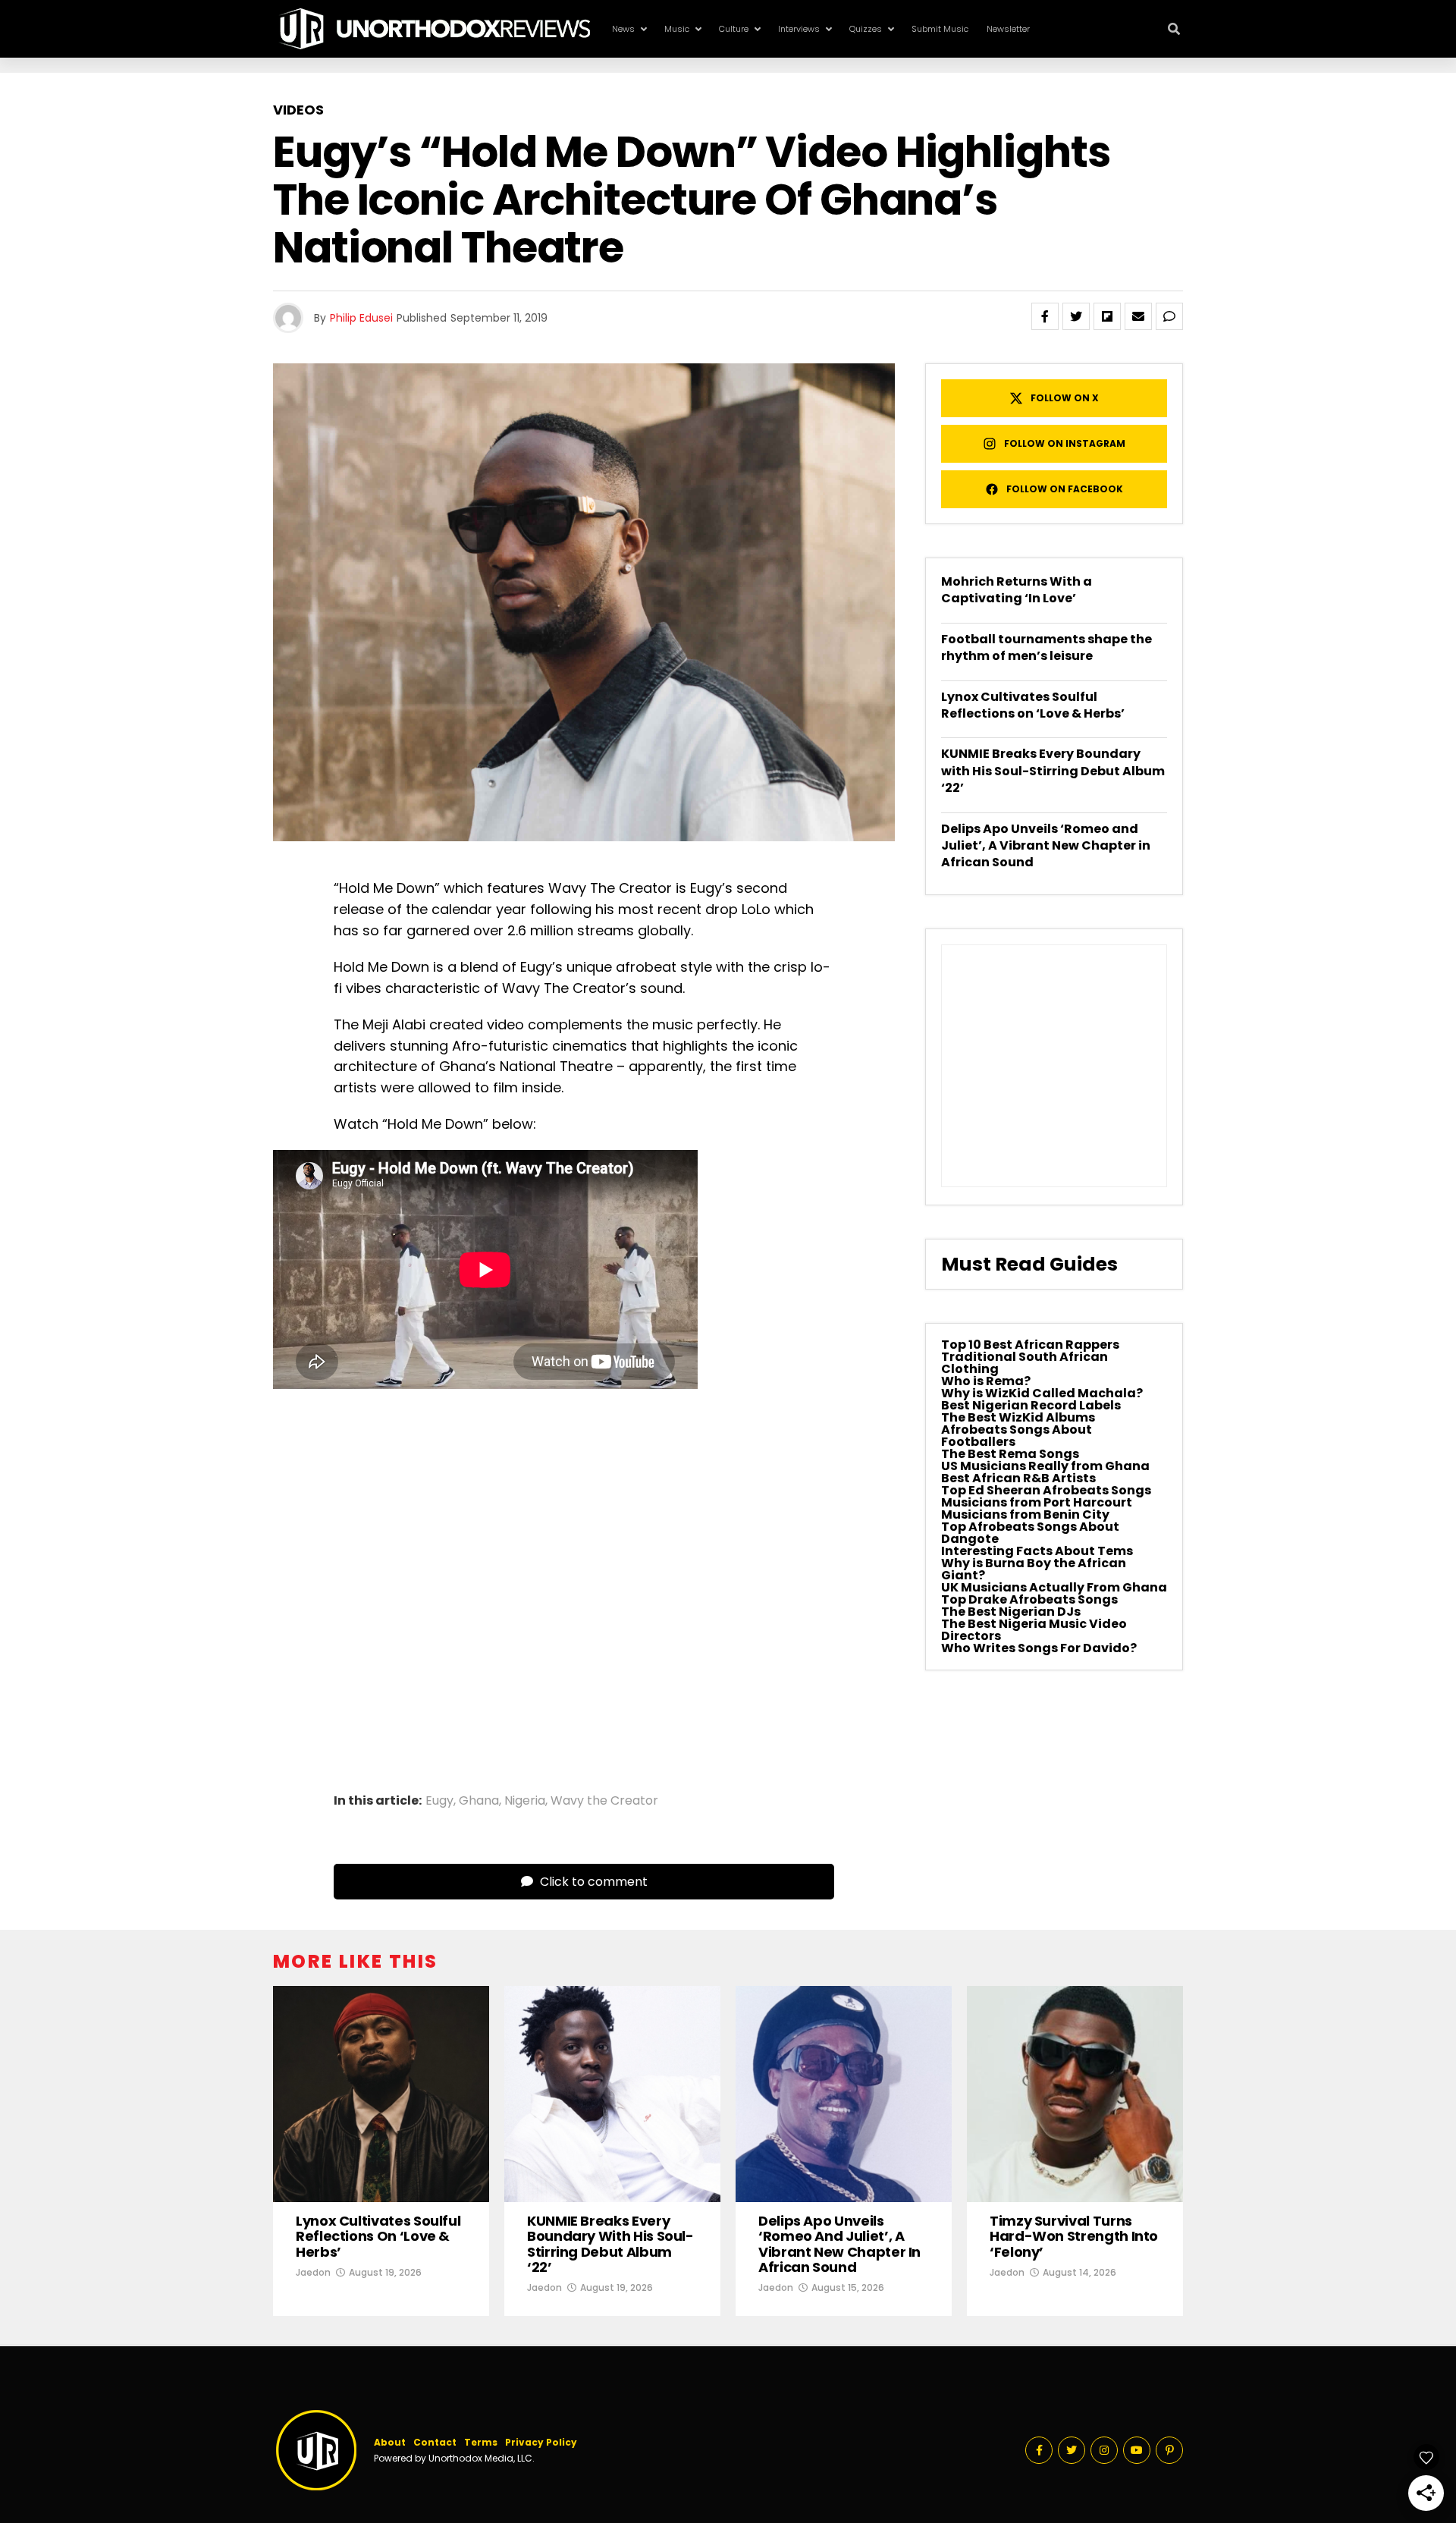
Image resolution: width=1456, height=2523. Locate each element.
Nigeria (525, 1801)
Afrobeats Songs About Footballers (1017, 1436)
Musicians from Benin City (1025, 1514)
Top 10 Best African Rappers (1030, 1345)
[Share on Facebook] (1045, 316)
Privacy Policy (541, 2442)
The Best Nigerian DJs (1011, 1612)
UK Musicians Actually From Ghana (1054, 1587)
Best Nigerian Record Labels (1031, 1405)
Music (677, 29)
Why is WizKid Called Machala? (1042, 1393)
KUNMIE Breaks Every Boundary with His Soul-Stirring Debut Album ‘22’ (1053, 771)
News (623, 29)
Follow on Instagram (1065, 443)
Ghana (479, 1801)
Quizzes (866, 29)
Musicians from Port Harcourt (1037, 1502)
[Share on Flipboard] (1107, 316)
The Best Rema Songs (1010, 1454)
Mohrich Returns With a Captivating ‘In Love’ (1017, 590)
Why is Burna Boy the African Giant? (1034, 1569)
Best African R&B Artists (1018, 1478)
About (390, 2442)
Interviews (799, 29)
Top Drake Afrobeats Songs (1029, 1599)
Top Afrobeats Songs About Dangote (1030, 1533)
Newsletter (1008, 29)
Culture (734, 29)
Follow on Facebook (1065, 489)
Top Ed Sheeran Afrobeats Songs (1046, 1490)
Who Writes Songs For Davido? (1039, 1648)
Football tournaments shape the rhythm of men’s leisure (1046, 647)
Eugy (439, 1801)
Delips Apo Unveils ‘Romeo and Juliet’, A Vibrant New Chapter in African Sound (1046, 846)
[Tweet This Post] (1076, 316)
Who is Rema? (986, 1381)
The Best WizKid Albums (1018, 1417)
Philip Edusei (361, 318)
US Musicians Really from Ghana (1045, 1466)
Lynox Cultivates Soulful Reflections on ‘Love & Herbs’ (1033, 705)
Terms (481, 2442)
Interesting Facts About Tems (1037, 1551)
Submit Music (940, 29)
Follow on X (1065, 398)
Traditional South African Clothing (1025, 1363)
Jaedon (313, 2272)
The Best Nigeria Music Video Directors (1034, 1630)
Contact (435, 2442)
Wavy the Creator (604, 1801)
